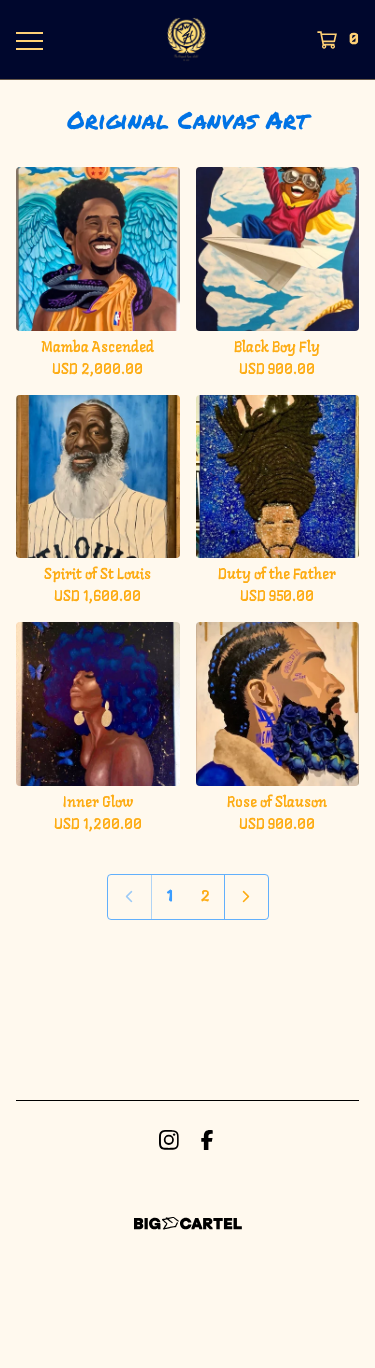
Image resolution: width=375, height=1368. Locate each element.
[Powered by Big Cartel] (188, 1223)
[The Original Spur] (187, 39)
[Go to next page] (246, 897)
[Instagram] (169, 1140)
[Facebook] (207, 1140)
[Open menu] (28, 40)
